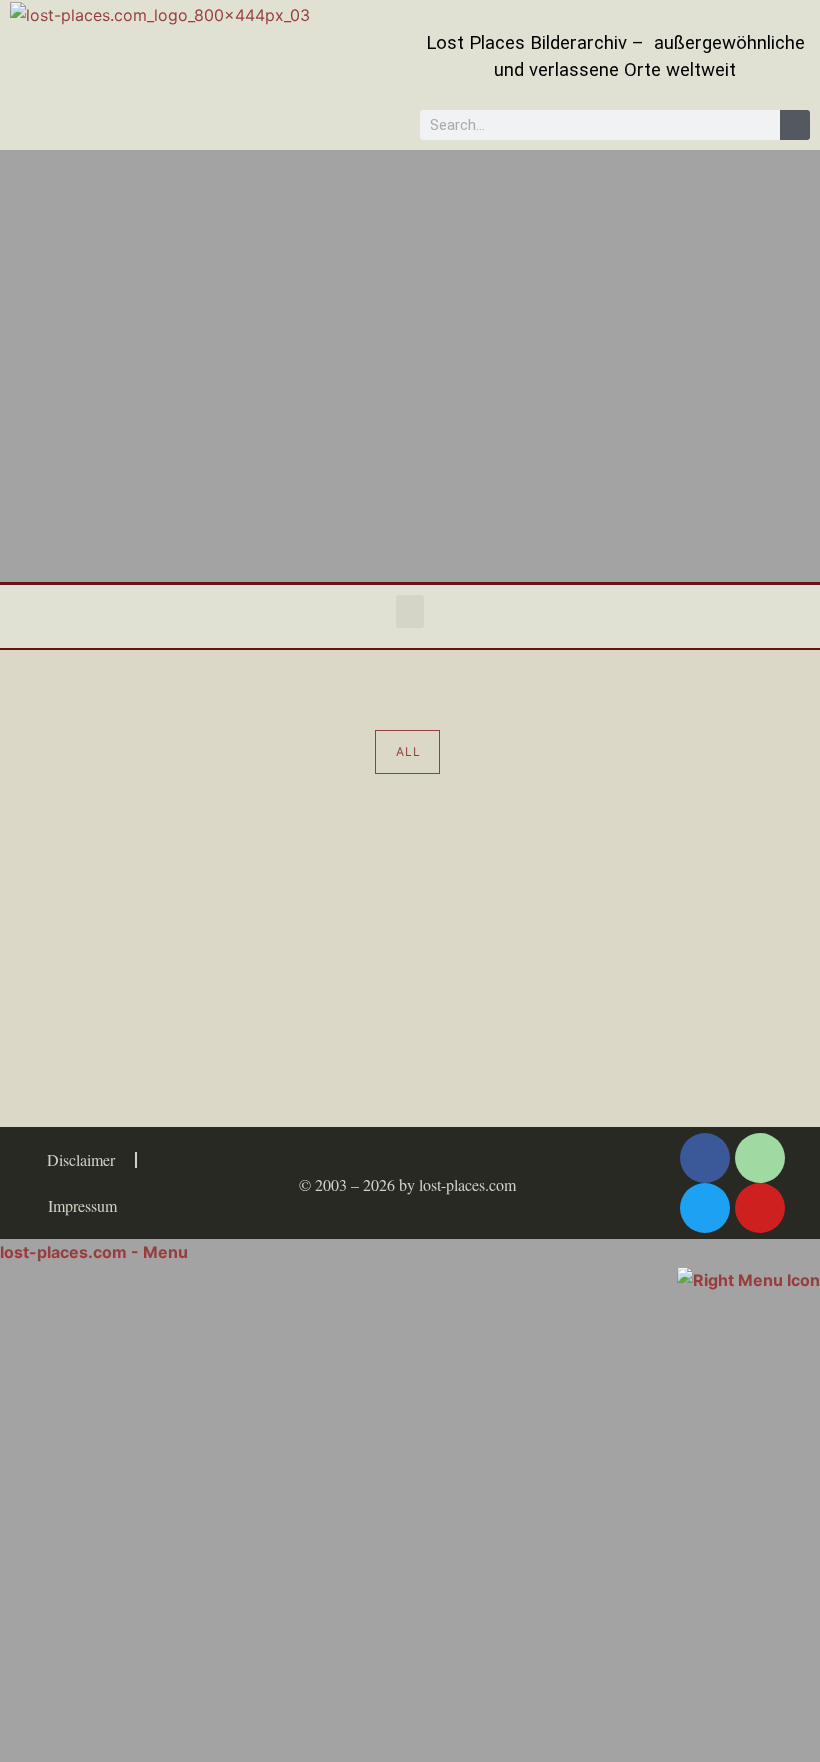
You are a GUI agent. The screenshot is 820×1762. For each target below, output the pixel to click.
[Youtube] (760, 1208)
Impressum (82, 1205)
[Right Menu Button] (748, 1278)
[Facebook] (705, 1158)
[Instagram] (760, 1158)
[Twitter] (705, 1208)
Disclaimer (81, 1159)
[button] (410, 611)
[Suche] (795, 125)
